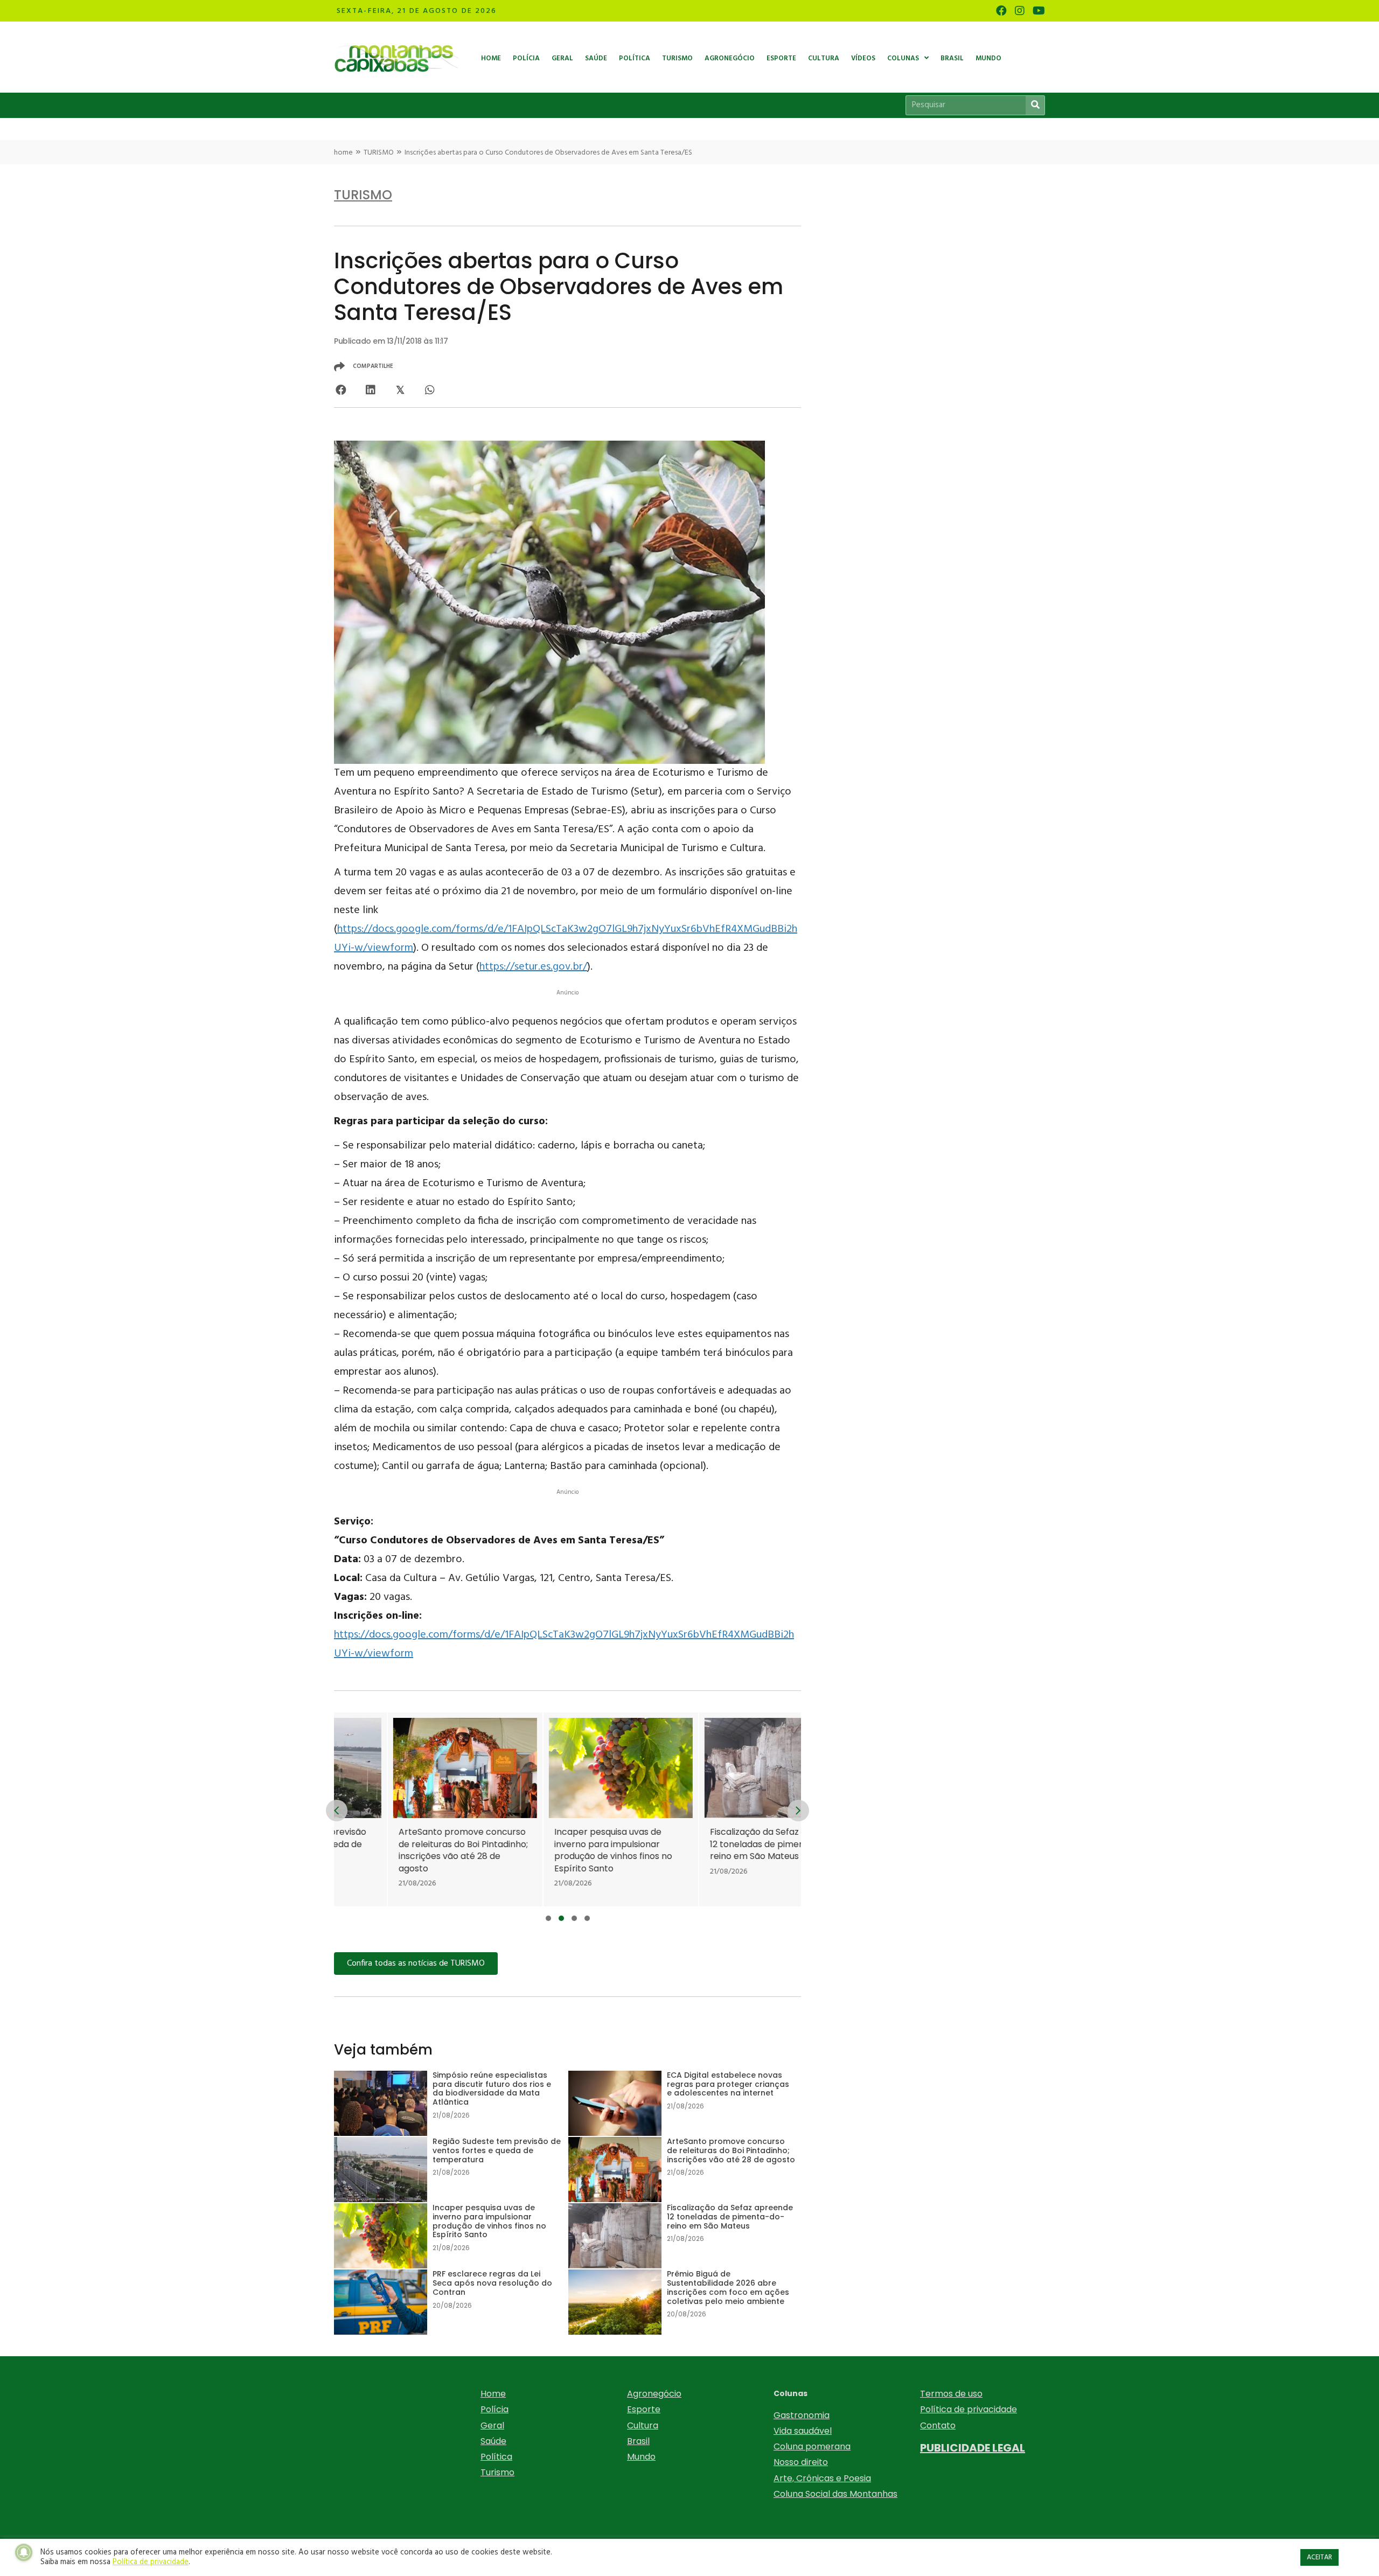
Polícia (495, 2409)
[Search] (1035, 105)
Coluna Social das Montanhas (835, 2494)
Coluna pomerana (812, 2446)
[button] (548, 1918)
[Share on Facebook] (341, 390)
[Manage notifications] (24, 2552)
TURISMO (379, 153)
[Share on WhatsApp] (430, 390)
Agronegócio (654, 2394)
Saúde (493, 2441)
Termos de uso (951, 2394)
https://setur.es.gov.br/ (533, 967)
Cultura (643, 2425)
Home (493, 2394)
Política (496, 2457)
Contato (938, 2425)
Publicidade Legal (973, 2448)
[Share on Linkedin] (370, 390)
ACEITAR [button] (1319, 2557)
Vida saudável (803, 2431)
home (343, 153)
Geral (492, 2425)
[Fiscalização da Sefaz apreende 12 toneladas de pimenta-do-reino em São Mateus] (723, 1810)
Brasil (638, 2441)
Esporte (644, 2409)
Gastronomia (802, 2415)
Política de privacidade (969, 2409)
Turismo (497, 2472)
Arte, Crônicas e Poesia (822, 2478)
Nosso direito (801, 2462)
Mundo (641, 2457)
